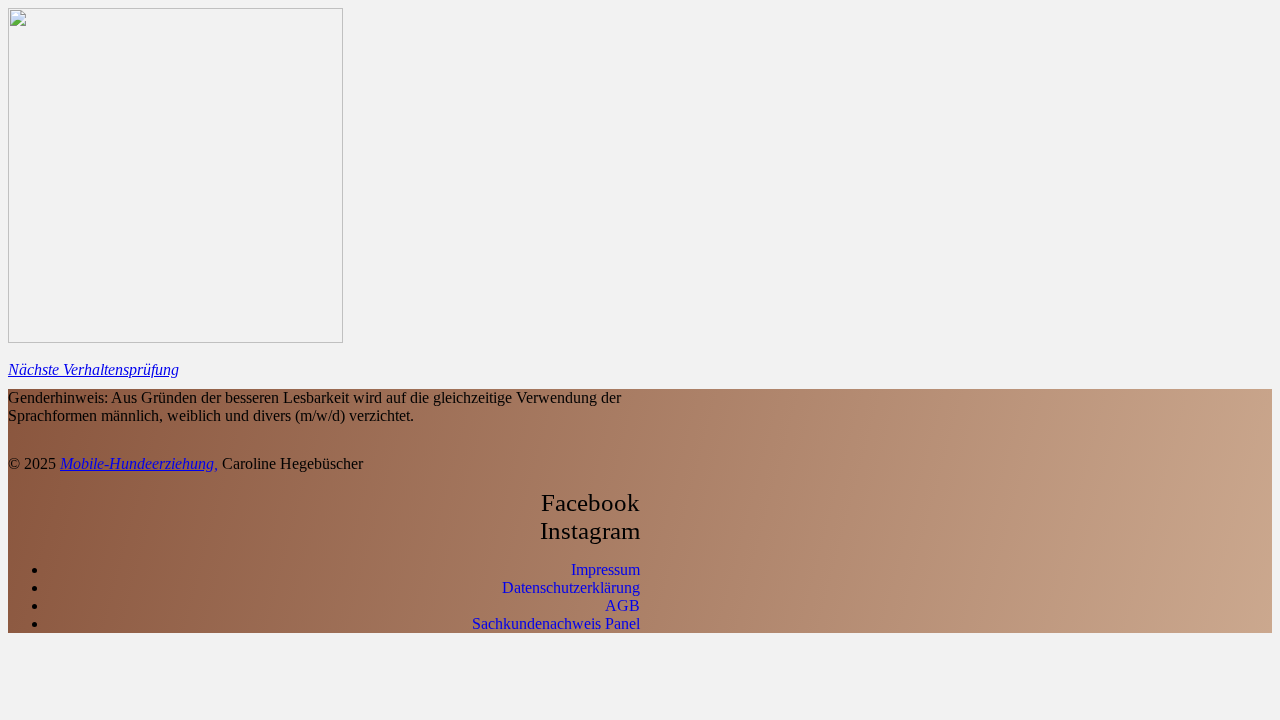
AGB (622, 605)
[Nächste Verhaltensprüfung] (175, 337)
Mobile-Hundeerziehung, (139, 463)
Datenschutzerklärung (571, 587)
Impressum (605, 569)
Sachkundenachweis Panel (556, 623)
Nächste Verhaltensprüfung (93, 369)
